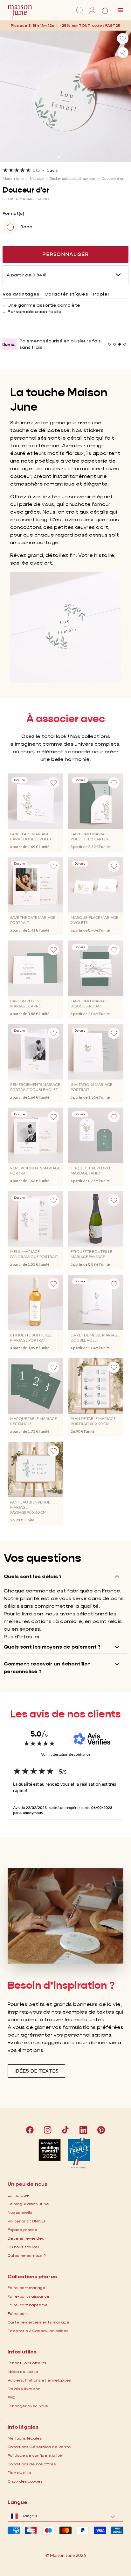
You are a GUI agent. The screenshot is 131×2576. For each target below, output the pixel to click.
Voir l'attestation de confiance (66, 1754)
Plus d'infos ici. (22, 1637)
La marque (18, 2195)
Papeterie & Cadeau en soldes (38, 2331)
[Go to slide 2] (63, 157)
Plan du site (19, 2473)
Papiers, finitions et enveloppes (39, 2380)
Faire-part (18, 2313)
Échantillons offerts (27, 2363)
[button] (113, 25)
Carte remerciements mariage (38, 2322)
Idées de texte (23, 2371)
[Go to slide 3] (68, 157)
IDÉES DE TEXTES (36, 2071)
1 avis (52, 170)
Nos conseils (20, 2212)
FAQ (11, 2397)
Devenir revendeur (27, 2238)
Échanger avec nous (28, 2406)
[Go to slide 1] (59, 157)
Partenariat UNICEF (27, 2221)
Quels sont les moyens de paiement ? (52, 1647)
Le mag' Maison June (28, 2204)
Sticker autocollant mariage (72, 178)
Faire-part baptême (28, 2305)
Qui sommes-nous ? (27, 2255)
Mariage (37, 178)
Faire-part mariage (27, 2288)
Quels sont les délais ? (33, 1576)
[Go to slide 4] (72, 157)
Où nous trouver (24, 2247)
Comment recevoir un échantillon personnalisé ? (47, 1668)
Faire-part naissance (29, 2296)
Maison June (13, 178)
